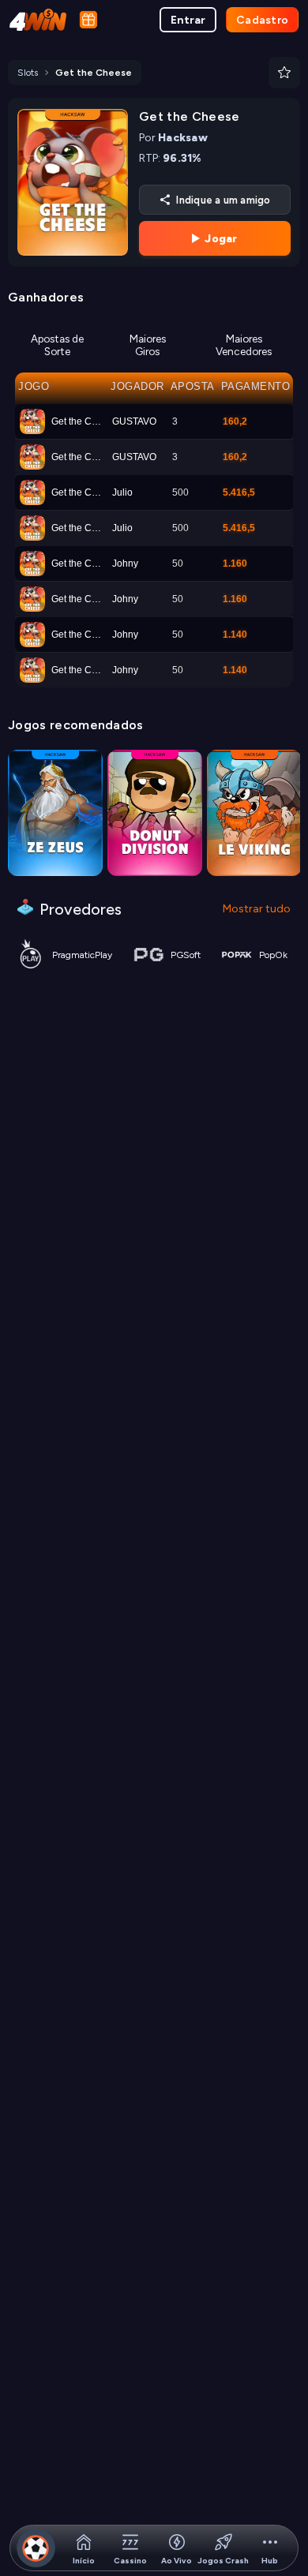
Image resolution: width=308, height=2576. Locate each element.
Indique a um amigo (223, 200)
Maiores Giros (148, 345)
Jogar (221, 239)
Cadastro (262, 20)
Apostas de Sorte (57, 345)
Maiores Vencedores (244, 345)
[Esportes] (36, 2548)
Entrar (188, 20)
